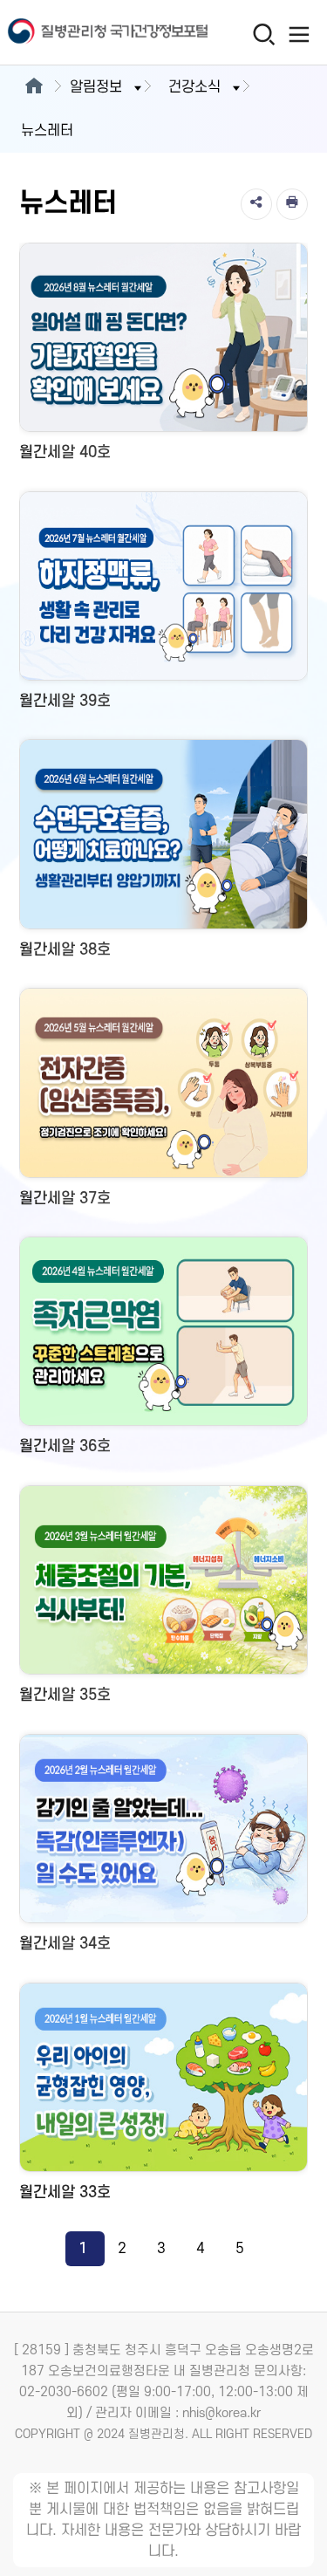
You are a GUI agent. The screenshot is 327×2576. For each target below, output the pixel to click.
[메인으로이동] (34, 87)
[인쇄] (292, 204)
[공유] (256, 204)
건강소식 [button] (194, 87)
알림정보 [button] (96, 87)
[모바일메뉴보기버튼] (299, 34)
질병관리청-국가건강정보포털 (82, 33)
